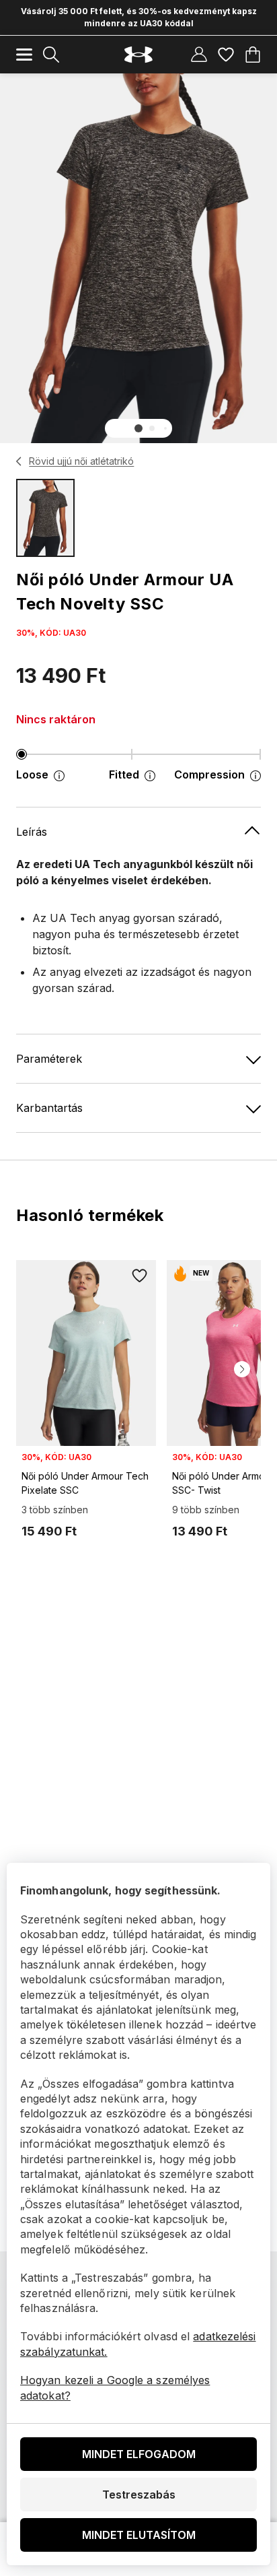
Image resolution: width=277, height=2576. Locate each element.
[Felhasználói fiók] (199, 55)
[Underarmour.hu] (138, 55)
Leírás (32, 832)
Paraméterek (49, 1059)
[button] (138, 428)
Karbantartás (49, 1108)
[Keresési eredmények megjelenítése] (51, 55)
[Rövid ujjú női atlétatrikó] (19, 461)
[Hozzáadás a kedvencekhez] (140, 1276)
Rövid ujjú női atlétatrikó (81, 461)
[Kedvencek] (226, 55)
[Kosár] (253, 55)
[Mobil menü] (24, 55)
